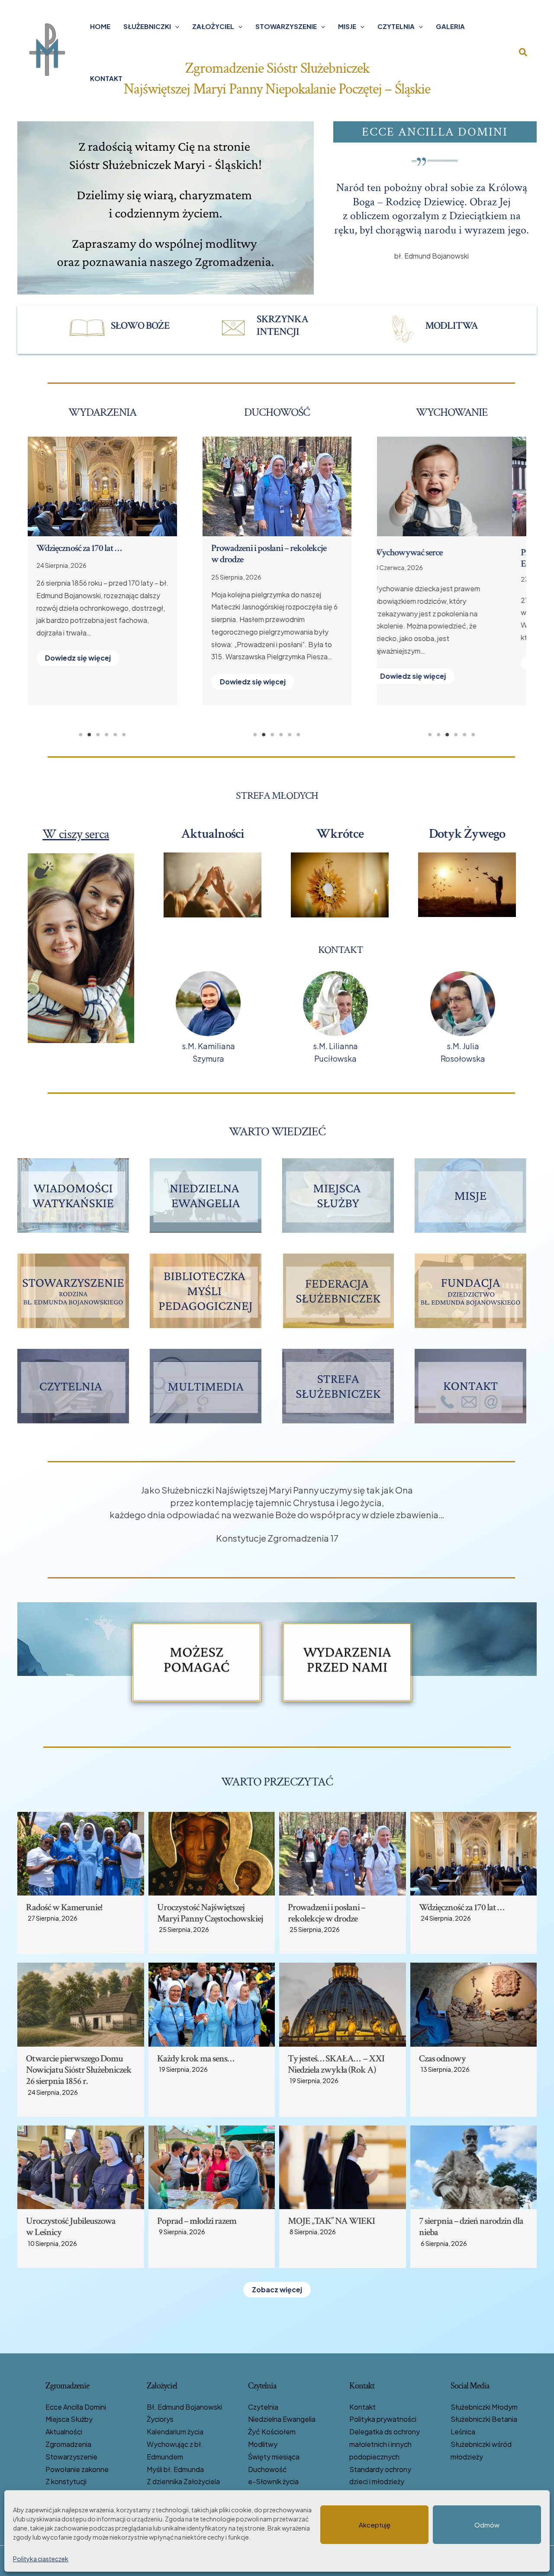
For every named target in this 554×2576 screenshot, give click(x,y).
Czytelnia (396, 26)
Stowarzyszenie (286, 26)
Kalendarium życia (175, 2432)
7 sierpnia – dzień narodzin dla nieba (471, 2227)
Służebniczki (147, 26)
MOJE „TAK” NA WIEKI (331, 2221)
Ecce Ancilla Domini (76, 2407)
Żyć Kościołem (272, 2432)
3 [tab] (98, 735)
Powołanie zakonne (77, 2469)
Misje (347, 26)
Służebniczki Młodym (484, 2407)
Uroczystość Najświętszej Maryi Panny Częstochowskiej (210, 1913)
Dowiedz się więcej (78, 670)
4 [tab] (106, 735)
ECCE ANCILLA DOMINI (435, 132)
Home (100, 26)
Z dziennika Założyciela (183, 2481)
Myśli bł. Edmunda (175, 2469)
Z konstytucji (66, 2481)
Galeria (450, 26)
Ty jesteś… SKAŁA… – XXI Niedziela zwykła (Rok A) (336, 2064)
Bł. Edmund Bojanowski (184, 2407)
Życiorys (160, 2419)
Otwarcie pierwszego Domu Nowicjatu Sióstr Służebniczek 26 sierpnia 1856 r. (79, 2070)
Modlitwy (263, 2444)
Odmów (487, 2525)
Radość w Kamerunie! (64, 1907)
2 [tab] (89, 735)
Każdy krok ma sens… (250, 548)
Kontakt (106, 78)
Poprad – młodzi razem (197, 2221)
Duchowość (267, 2469)
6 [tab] (124, 735)
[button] (175, 26)
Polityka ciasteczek (41, 2559)
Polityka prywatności (383, 2419)
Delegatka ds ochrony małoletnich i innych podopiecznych (385, 2444)
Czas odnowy (60, 548)
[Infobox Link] (126, 328)
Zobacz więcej (277, 2289)
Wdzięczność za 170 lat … (462, 1907)
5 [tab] (115, 735)
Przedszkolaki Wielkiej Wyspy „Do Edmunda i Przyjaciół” (446, 558)
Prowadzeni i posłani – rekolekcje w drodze (327, 1913)
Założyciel (213, 26)
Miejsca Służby (69, 2419)
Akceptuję (375, 2525)
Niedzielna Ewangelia (282, 2419)
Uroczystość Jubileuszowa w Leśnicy (71, 2227)
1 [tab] (81, 735)
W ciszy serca (76, 834)
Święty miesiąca (274, 2457)
